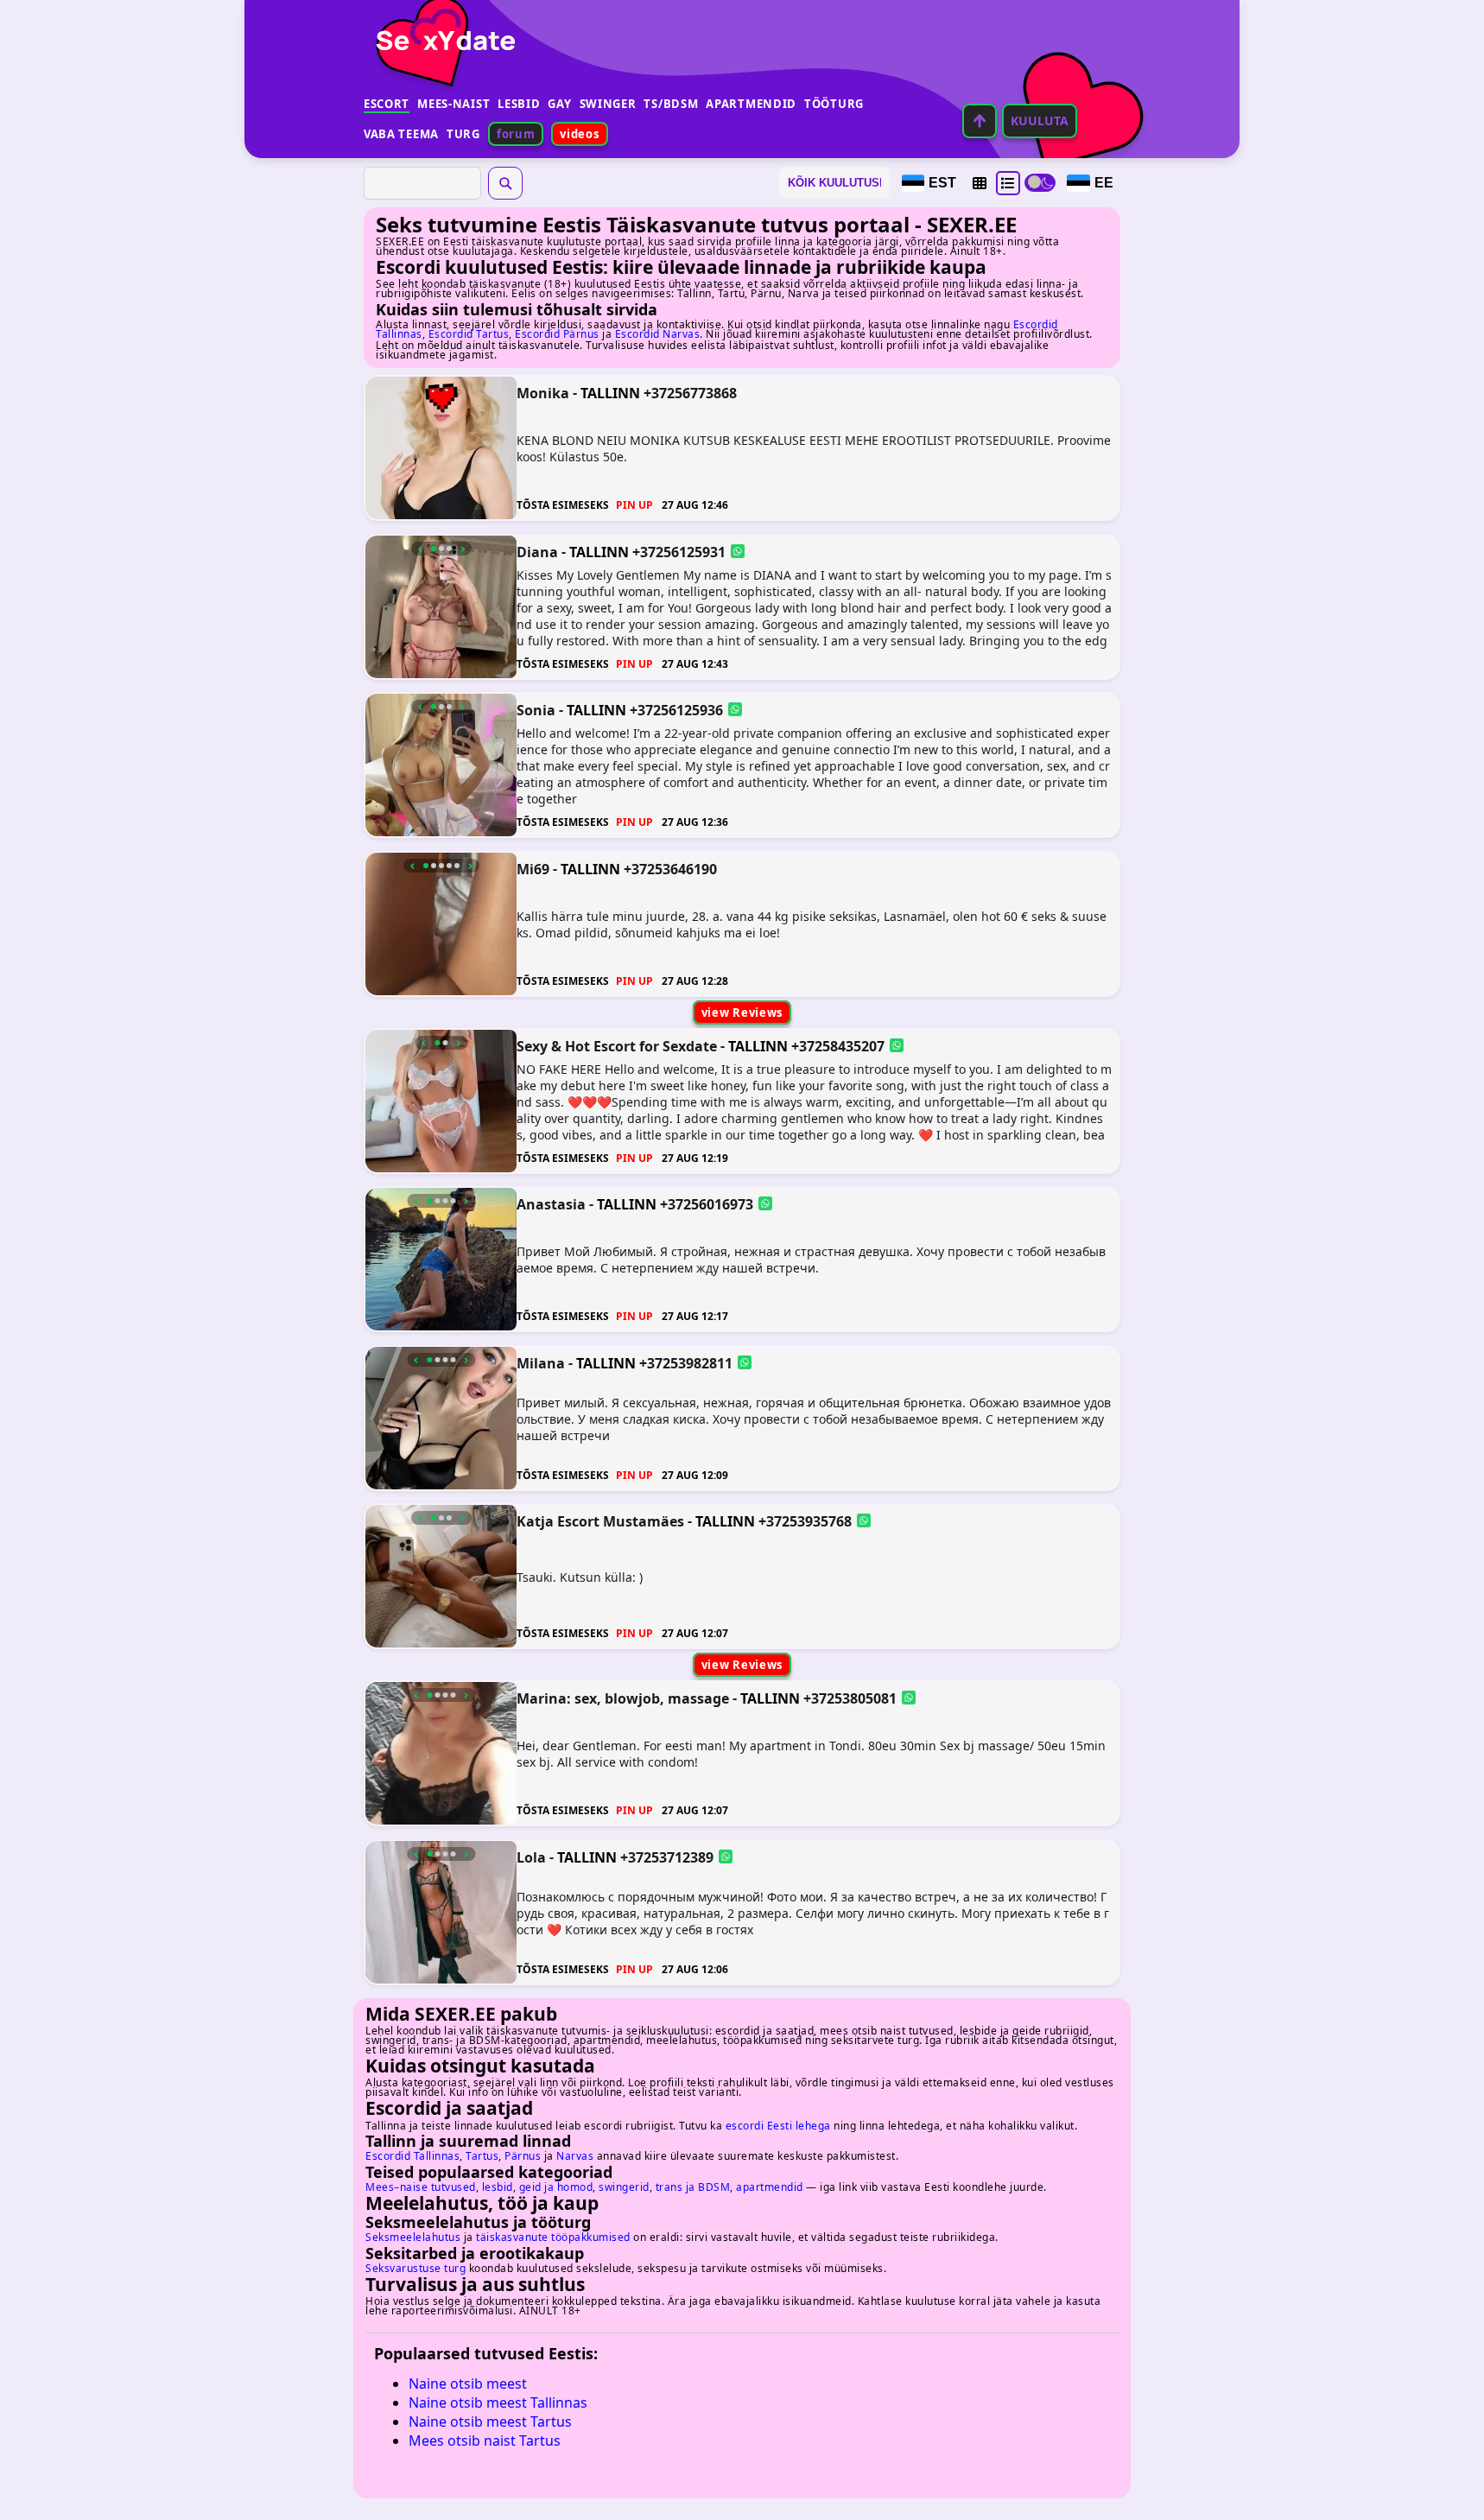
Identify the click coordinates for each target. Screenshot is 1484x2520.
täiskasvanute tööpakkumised (553, 2237)
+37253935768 (805, 1521)
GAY (559, 104)
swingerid (624, 2187)
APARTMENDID (751, 104)
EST (942, 183)
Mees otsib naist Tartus (485, 2441)
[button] (980, 183)
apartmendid (770, 2187)
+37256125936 (676, 710)
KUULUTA (1040, 121)
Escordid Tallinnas (412, 2156)
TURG (463, 134)
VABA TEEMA (401, 134)
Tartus (482, 2156)
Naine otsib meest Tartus (490, 2422)
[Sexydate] (440, 30)
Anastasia (551, 1204)
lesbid (498, 2187)
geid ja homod (556, 2187)
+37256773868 (690, 393)
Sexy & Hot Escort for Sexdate (617, 1045)
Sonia (536, 710)
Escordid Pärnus (557, 334)
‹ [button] (420, 549)
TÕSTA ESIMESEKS (563, 505)
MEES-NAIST (453, 104)
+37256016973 (707, 1204)
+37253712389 (667, 1857)
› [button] (463, 549)
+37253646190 (670, 868)
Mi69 (533, 868)
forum (516, 134)
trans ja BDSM (693, 2187)
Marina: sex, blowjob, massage (623, 1698)
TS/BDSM (671, 104)
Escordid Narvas (658, 334)
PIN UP (634, 505)
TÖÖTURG (834, 104)
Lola (531, 1857)
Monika (543, 393)
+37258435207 (838, 1045)
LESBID (519, 104)
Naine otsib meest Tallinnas (498, 2403)
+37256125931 (679, 551)
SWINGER (608, 104)
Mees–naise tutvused (421, 2187)
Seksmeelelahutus (413, 2237)
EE (1104, 183)
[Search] (505, 183)
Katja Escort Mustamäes (600, 1521)
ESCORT (387, 104)
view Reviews (742, 1012)
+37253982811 (686, 1362)
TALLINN (610, 393)
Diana (537, 551)
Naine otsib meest (468, 2384)
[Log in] (980, 121)
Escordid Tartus (469, 334)
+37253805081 (850, 1698)
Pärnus (523, 2156)
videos (579, 134)
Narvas (575, 2156)
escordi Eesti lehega (778, 2126)
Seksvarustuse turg (415, 2268)
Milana (541, 1362)
